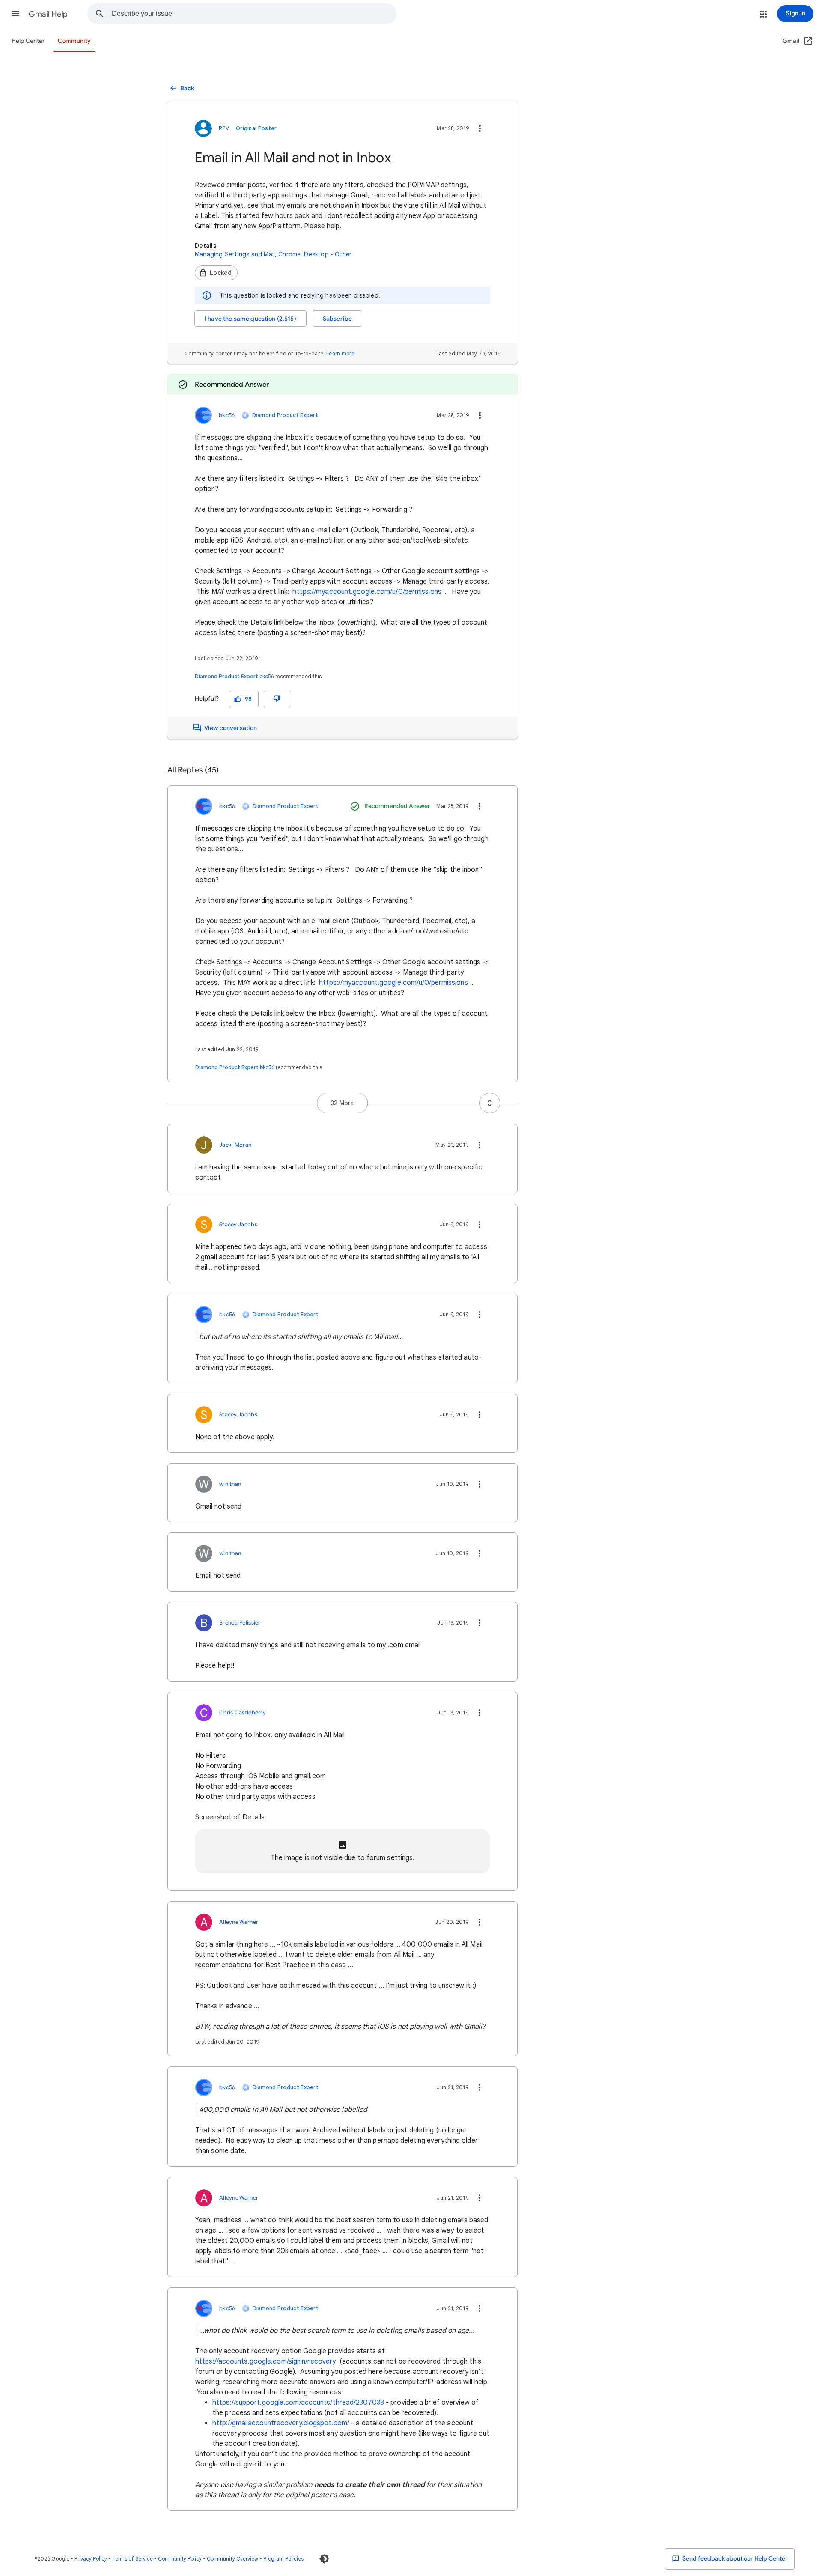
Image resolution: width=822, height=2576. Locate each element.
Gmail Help (48, 14)
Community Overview (232, 2559)
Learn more (340, 353)
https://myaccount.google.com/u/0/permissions (367, 592)
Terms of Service (133, 2559)
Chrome (289, 254)
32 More (342, 1103)
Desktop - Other (328, 254)
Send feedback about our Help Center (734, 2559)
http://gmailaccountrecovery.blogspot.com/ (281, 2423)
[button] (15, 14)
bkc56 (267, 676)
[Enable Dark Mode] (324, 2559)
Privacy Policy (91, 2559)
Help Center (28, 41)
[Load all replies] (490, 1103)
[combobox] (254, 14)
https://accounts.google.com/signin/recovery (265, 2361)
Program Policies (283, 2559)
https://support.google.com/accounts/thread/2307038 (298, 2403)
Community (74, 41)
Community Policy (180, 2559)
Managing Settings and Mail (235, 254)
